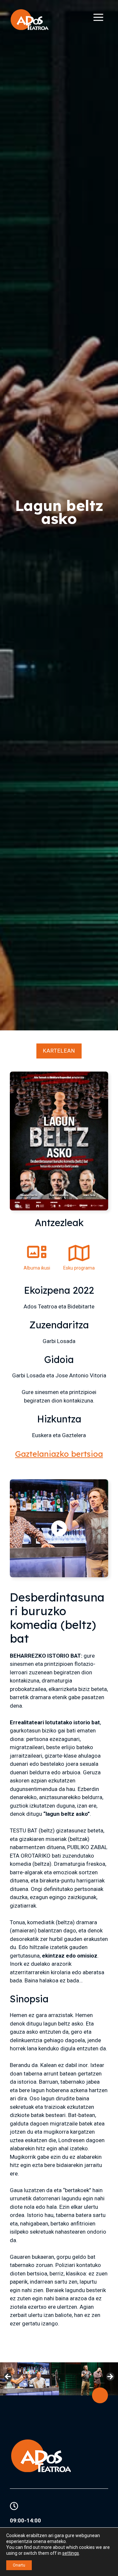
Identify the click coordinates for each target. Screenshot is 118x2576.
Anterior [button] (8, 2377)
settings (71, 2553)
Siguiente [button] (110, 2377)
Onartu (19, 2565)
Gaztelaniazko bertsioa (59, 1454)
